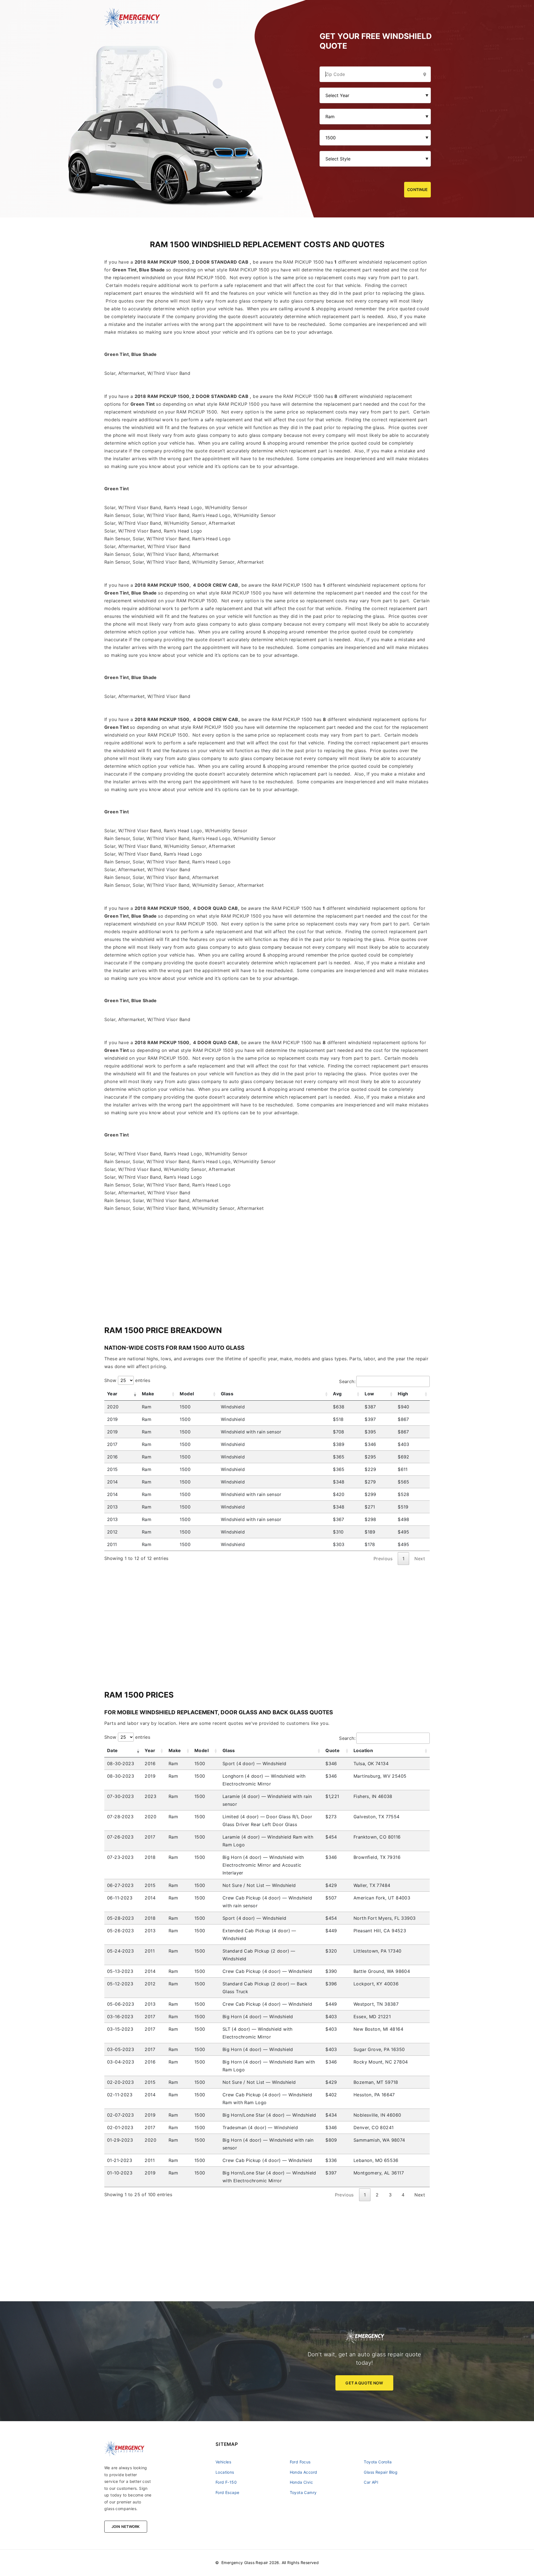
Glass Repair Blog (381, 2472)
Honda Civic (301, 2482)
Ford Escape (227, 2492)
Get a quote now (364, 2383)
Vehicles (223, 2462)
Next (420, 2195)
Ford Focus (300, 2462)
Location (363, 1750)
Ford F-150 (226, 2482)
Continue (417, 190)
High (403, 1394)
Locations (225, 2472)
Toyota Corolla (378, 2462)
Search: (347, 1381)
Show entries (127, 1380)
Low (369, 1394)
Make (148, 1394)
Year (112, 1394)
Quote (332, 1750)
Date (113, 1750)
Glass (227, 1394)
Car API (371, 2482)
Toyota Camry (303, 2492)
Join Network (126, 2527)
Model (187, 1394)
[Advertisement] (267, 1263)
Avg (337, 1394)
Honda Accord (304, 2472)
